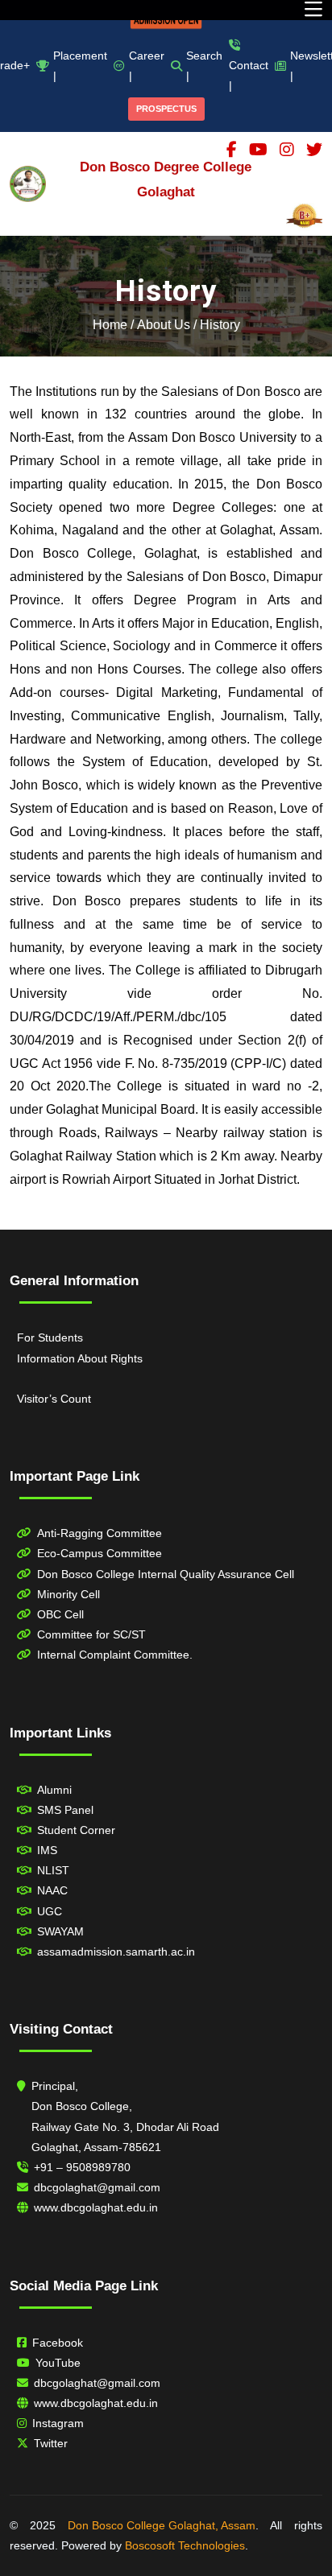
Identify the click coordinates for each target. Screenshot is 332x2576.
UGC (50, 1911)
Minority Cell (68, 1594)
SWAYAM (60, 1931)
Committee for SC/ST (91, 1634)
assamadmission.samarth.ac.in (116, 1952)
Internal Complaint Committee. (115, 1655)
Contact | (249, 75)
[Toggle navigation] (313, 10)
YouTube (58, 2363)
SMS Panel (65, 1810)
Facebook (58, 2343)
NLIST (53, 1870)
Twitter (51, 2443)
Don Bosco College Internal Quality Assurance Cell (166, 1574)
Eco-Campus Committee (100, 1553)
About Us (164, 325)
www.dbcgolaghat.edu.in (96, 2207)
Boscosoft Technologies (185, 2545)
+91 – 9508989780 (82, 2167)
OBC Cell (60, 1614)
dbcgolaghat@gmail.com (97, 2187)
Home (110, 325)
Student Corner (76, 1830)
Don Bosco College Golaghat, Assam (162, 2525)
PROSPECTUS (166, 109)
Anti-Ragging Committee (100, 1533)
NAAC (52, 1890)
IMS (47, 1850)
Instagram (58, 2423)
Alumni (54, 1790)
